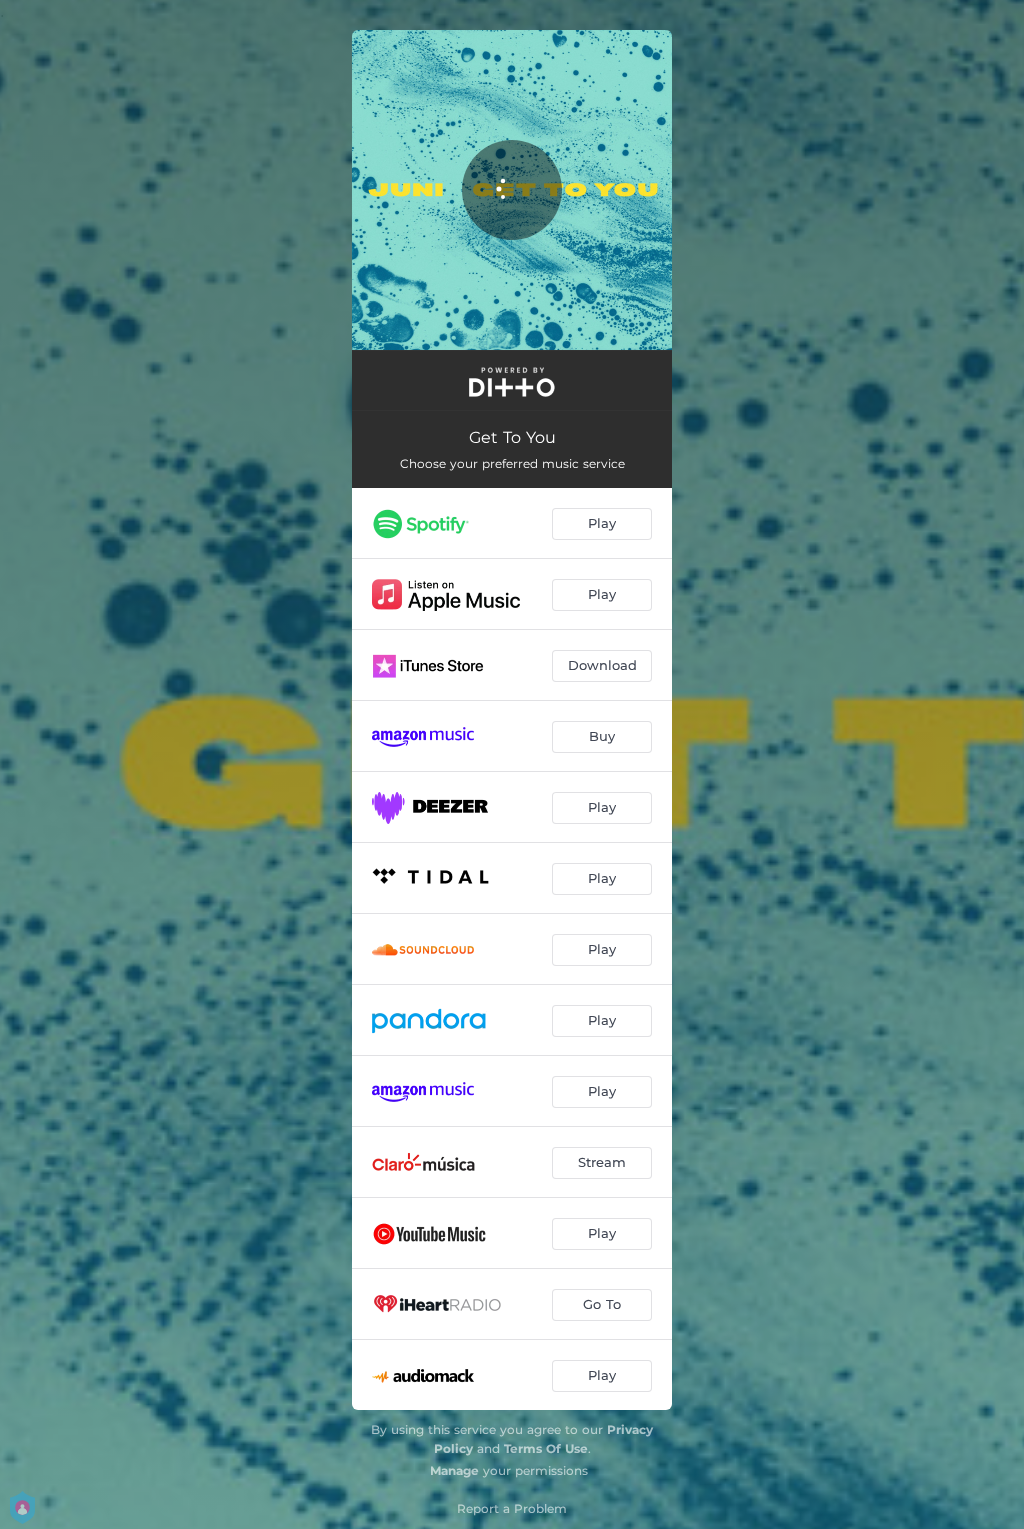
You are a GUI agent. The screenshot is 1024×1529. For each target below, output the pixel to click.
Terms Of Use (546, 1448)
